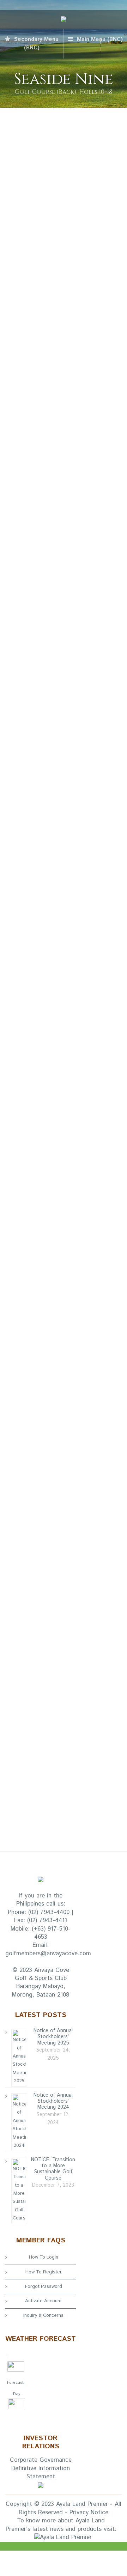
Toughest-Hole (62, 811)
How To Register (44, 2272)
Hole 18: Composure (51, 1365)
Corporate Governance (41, 2460)
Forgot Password (44, 2287)
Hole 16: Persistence (52, 1238)
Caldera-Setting (91, 789)
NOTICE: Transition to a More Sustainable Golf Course (53, 2169)
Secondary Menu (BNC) (35, 44)
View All (59, 789)
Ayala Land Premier (82, 2504)
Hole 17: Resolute (47, 1302)
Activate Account (43, 2301)
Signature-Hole (23, 811)
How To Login (44, 2257)
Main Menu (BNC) (99, 39)
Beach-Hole (86, 800)
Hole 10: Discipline (47, 858)
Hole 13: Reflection (49, 1048)
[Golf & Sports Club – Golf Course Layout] (64, 616)
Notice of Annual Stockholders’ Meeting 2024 (53, 2101)
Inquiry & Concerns (43, 2316)
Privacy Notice (89, 2513)
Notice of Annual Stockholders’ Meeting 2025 (53, 2037)
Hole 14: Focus (42, 1112)
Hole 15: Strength (47, 1175)
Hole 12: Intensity (46, 985)
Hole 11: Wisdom (45, 921)
